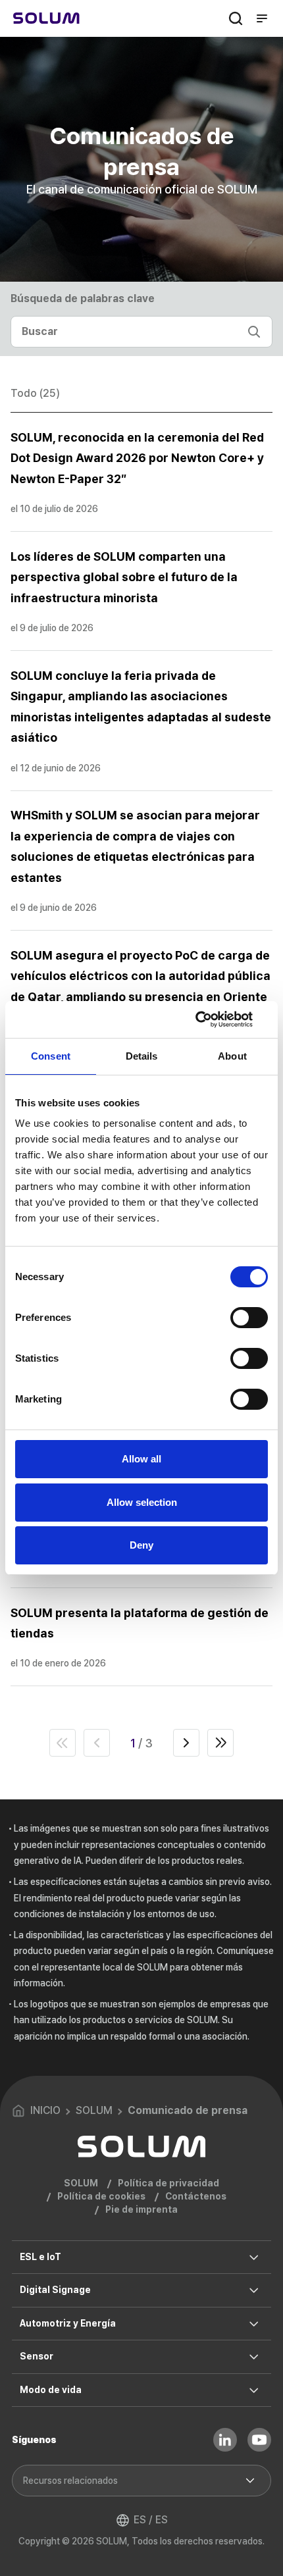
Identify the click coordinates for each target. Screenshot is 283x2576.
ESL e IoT (40, 2257)
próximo (186, 1743)
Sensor (37, 2356)
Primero (63, 1743)
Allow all (141, 1459)
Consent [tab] (51, 1056)
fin (220, 1743)
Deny (141, 1545)
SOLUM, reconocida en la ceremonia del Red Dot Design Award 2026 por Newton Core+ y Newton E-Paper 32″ (137, 458)
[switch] (249, 1318)
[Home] (46, 18)
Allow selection (142, 1502)
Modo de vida (51, 2390)
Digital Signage (55, 2290)
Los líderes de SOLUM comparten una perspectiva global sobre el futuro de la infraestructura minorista (124, 577)
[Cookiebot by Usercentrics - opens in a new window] (210, 1019)
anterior (97, 1743)
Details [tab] (142, 1056)
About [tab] (232, 1056)
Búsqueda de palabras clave (83, 298)
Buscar (236, 18)
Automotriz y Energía (68, 2323)
